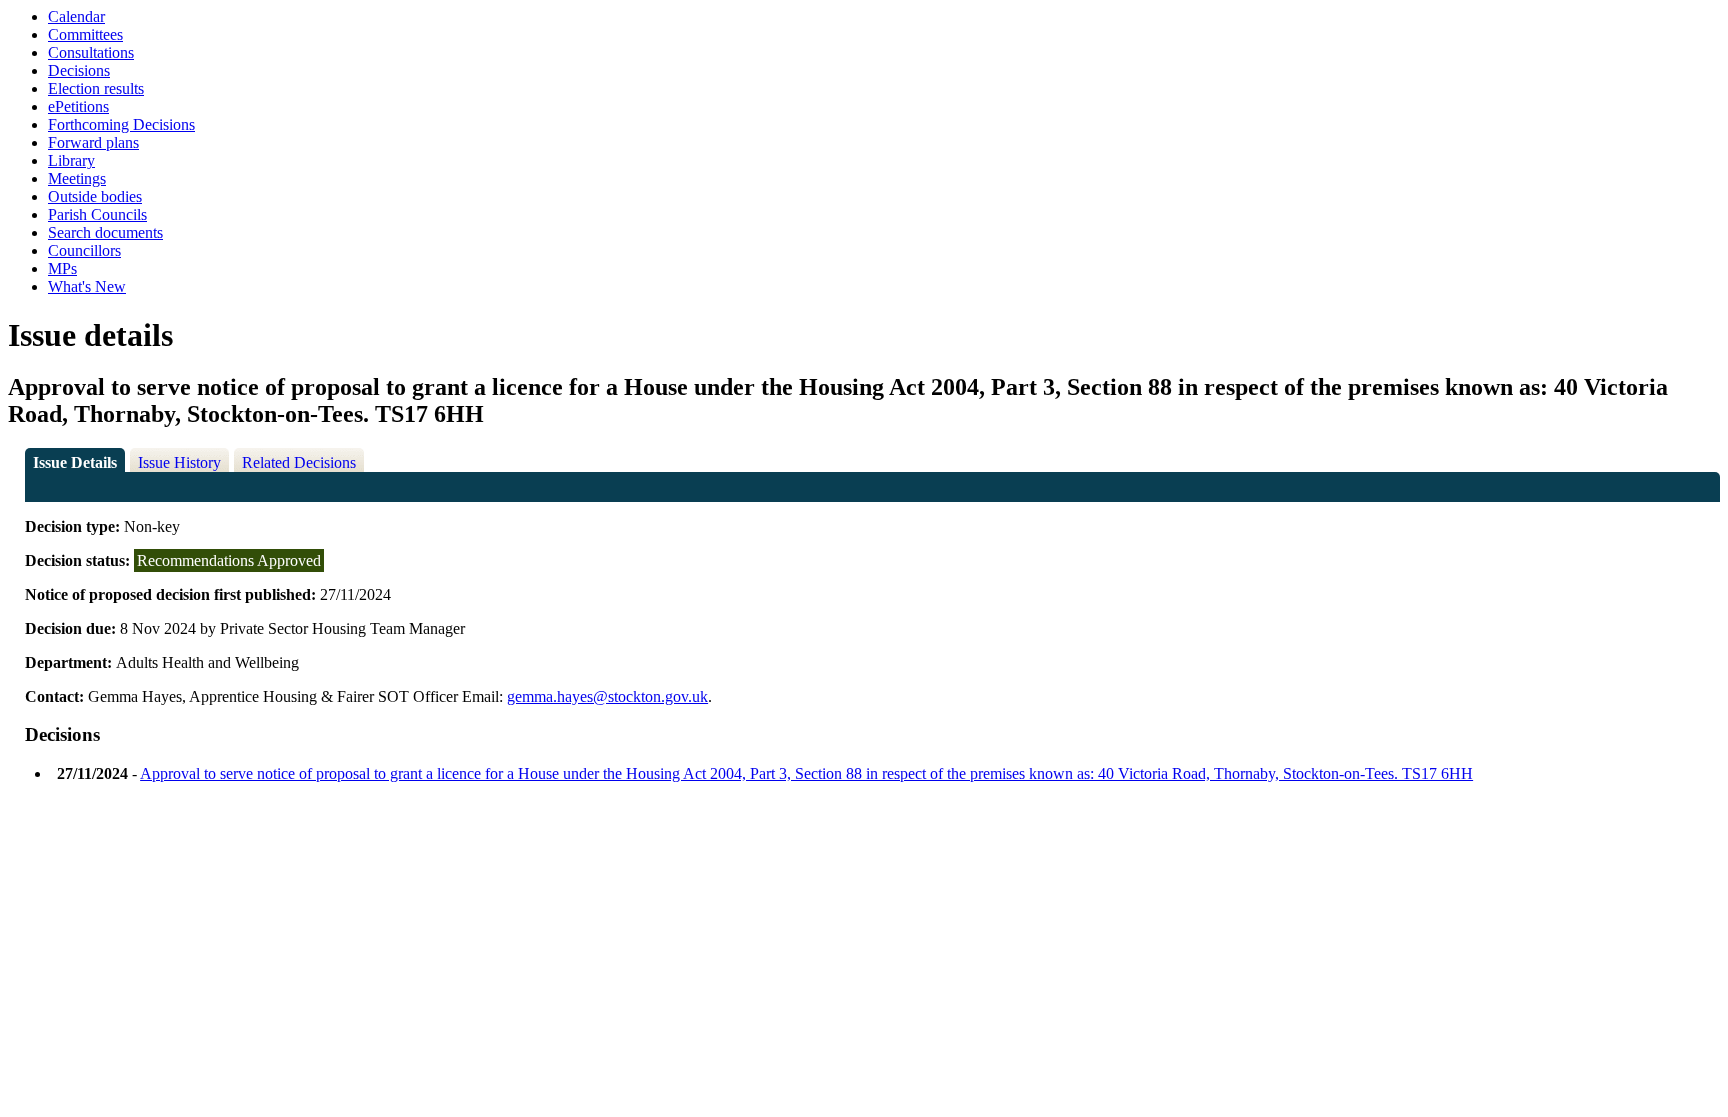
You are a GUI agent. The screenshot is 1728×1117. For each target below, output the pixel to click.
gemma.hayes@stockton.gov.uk (607, 696)
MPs (62, 268)
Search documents (105, 232)
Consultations (91, 52)
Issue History (179, 462)
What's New (87, 286)
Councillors (84, 250)
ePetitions (78, 106)
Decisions (79, 70)
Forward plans (93, 142)
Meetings (77, 178)
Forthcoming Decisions (121, 124)
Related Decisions (299, 462)
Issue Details (75, 462)
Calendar (76, 16)
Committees (85, 34)
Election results (96, 88)
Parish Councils (97, 214)
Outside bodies (95, 196)
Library (71, 160)
